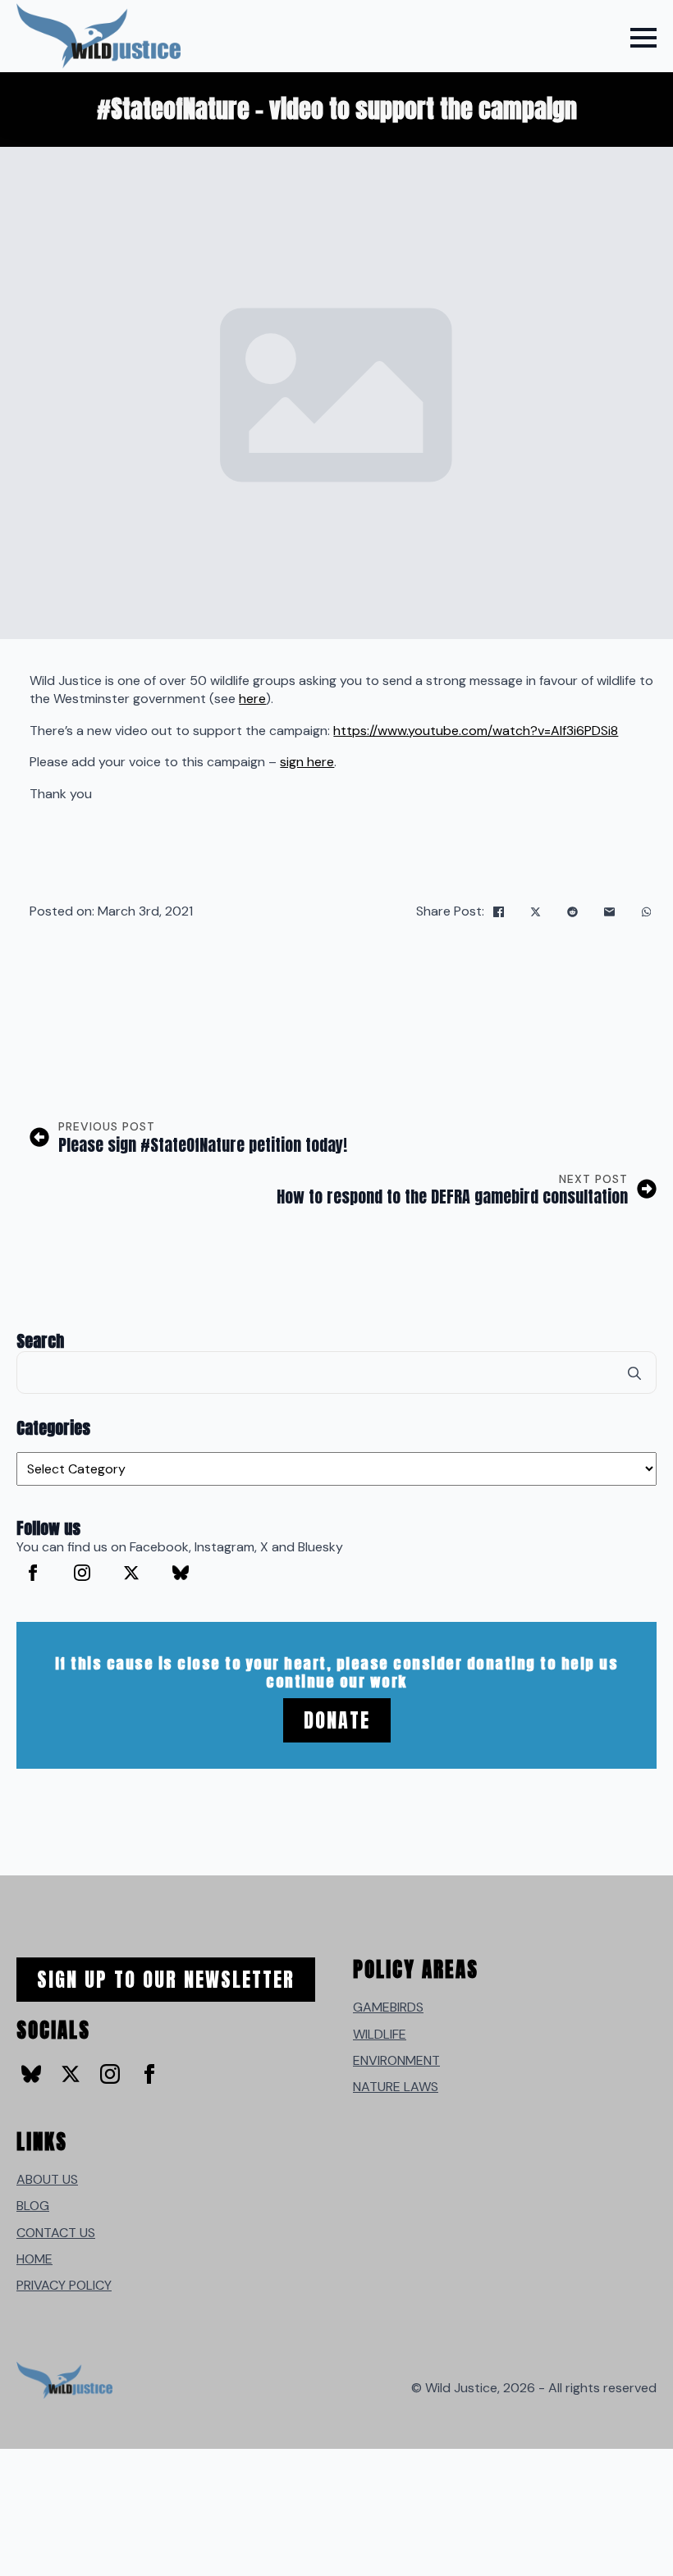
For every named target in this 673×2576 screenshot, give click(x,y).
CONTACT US (56, 2233)
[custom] (181, 1573)
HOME (34, 2259)
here (252, 699)
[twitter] (131, 1573)
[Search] (634, 1373)
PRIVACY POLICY (64, 2285)
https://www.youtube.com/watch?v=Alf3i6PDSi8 (476, 731)
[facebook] (33, 1573)
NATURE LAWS (396, 2087)
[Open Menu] (643, 38)
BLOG (33, 2206)
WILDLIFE (380, 2034)
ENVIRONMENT (396, 2060)
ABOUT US (47, 2179)
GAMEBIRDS (388, 2007)
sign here (307, 762)
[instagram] (82, 1573)
